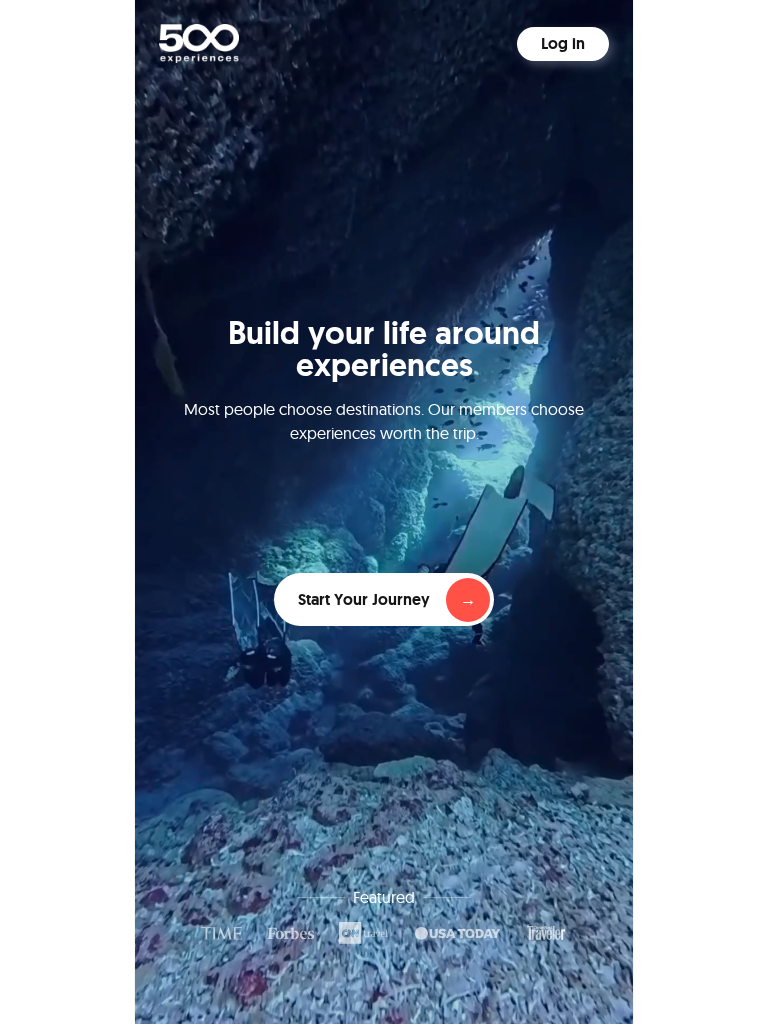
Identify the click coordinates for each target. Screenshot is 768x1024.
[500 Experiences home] (199, 43)
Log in (563, 43)
